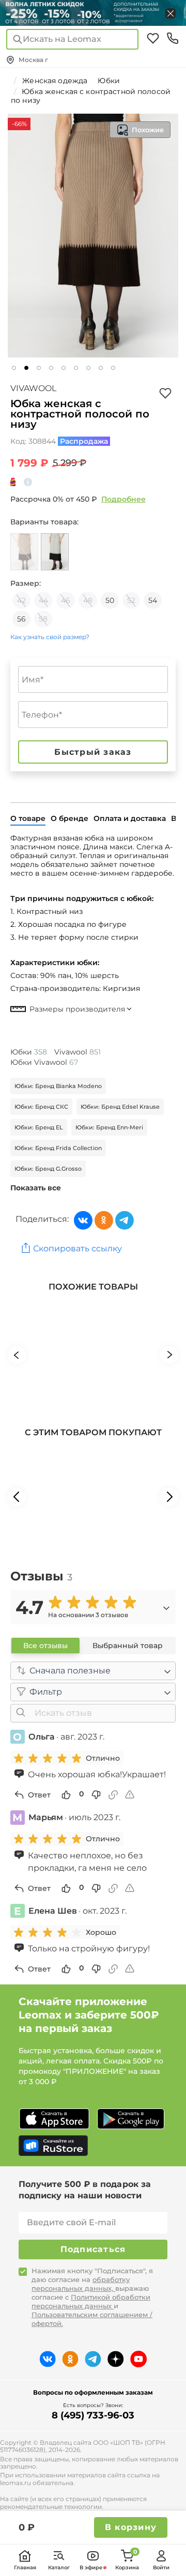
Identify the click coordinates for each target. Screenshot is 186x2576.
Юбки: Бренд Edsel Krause (120, 1107)
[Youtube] (138, 2359)
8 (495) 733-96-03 (93, 2415)
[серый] (55, 552)
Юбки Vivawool (44, 1062)
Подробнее (123, 499)
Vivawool (33, 388)
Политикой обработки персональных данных (91, 2301)
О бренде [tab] (69, 818)
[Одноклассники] (104, 1220)
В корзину (131, 2527)
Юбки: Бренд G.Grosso (48, 1169)
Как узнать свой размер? (50, 637)
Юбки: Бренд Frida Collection (58, 1148)
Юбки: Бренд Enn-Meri (109, 1127)
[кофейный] (24, 552)
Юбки (29, 1052)
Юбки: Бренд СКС (41, 1107)
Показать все (36, 1188)
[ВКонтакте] (83, 1220)
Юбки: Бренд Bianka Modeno (58, 1086)
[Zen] (116, 2359)
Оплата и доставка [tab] (130, 818)
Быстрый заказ (93, 752)
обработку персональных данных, (81, 2284)
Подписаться (93, 2249)
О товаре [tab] (28, 818)
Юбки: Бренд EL (39, 1127)
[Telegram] (125, 1220)
